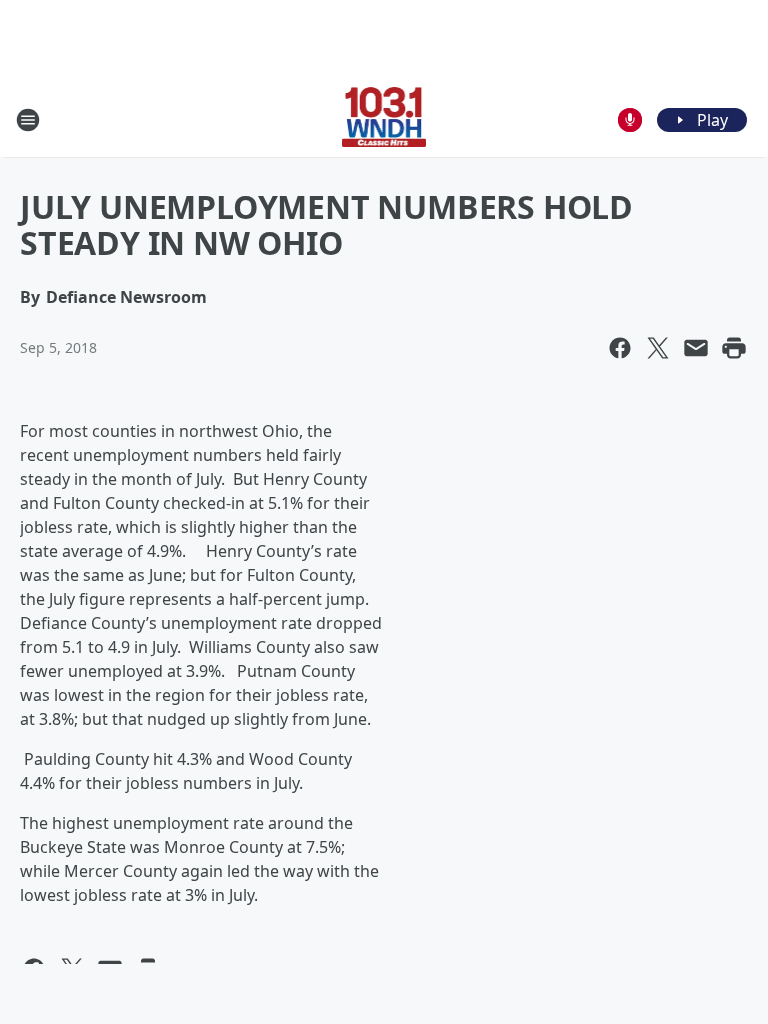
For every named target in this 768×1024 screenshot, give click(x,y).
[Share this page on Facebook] (620, 348)
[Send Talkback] (630, 120)
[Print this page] (734, 348)
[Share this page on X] (658, 348)
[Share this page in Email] (696, 348)
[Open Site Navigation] (28, 120)
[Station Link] (384, 119)
